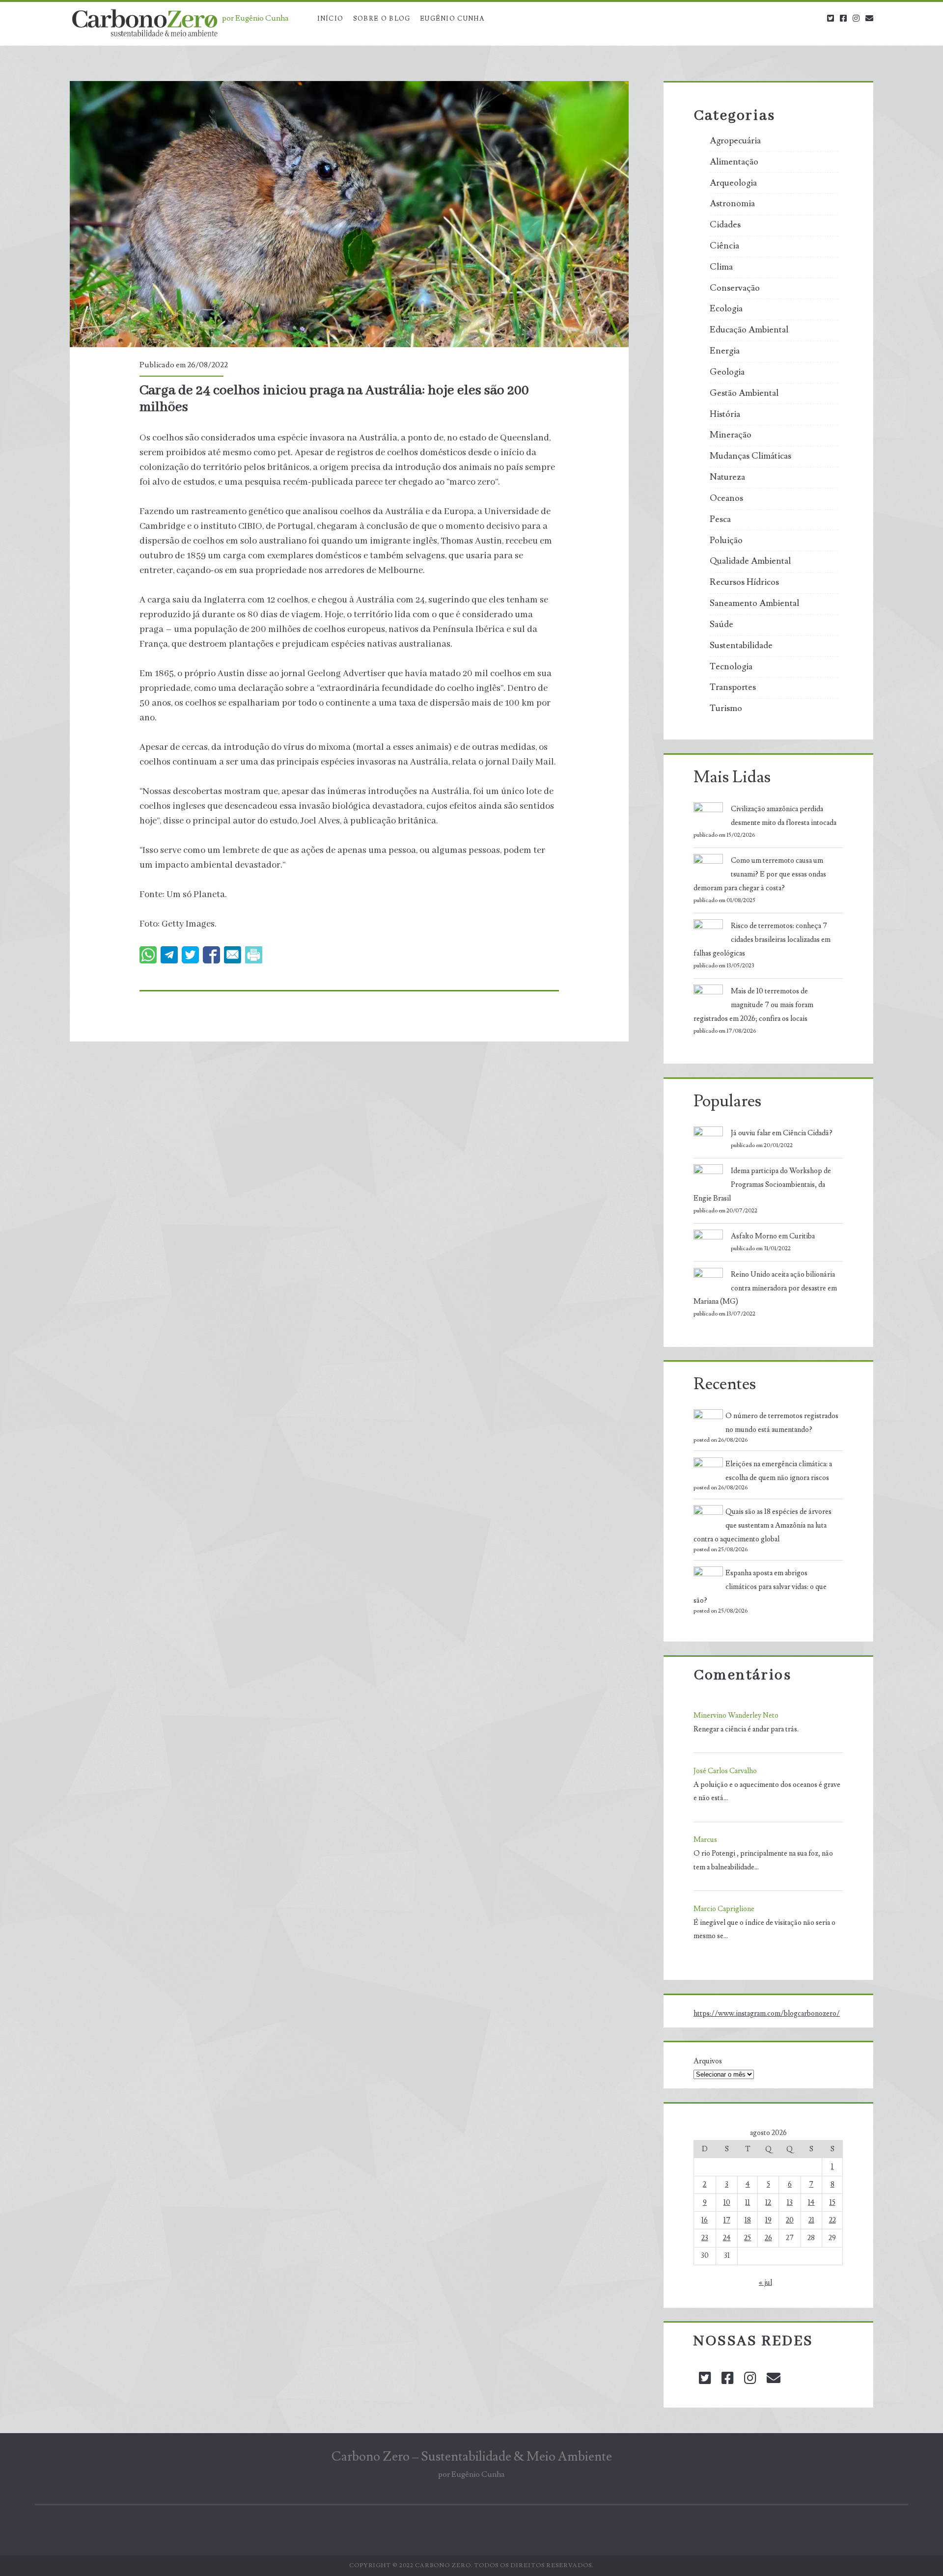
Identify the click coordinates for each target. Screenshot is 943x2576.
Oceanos (726, 498)
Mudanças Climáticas (750, 456)
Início (331, 19)
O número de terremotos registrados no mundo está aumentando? (782, 1423)
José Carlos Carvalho (725, 1771)
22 (832, 2220)
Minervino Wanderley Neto (736, 1715)
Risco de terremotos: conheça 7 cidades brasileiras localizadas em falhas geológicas (762, 940)
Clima (721, 267)
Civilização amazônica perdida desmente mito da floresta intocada (784, 816)
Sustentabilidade (741, 646)
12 (768, 2203)
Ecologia (726, 309)
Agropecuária (735, 141)
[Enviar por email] (233, 955)
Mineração (731, 435)
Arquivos (708, 2061)
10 (727, 2203)
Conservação (735, 288)
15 (832, 2203)
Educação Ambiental (749, 330)
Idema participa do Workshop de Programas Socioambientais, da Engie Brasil (762, 1185)
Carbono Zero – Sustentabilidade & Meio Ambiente (472, 2457)
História (725, 414)
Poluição (726, 541)
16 (705, 2220)
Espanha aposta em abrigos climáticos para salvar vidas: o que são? (760, 1587)
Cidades (725, 225)
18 (748, 2220)
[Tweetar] (190, 955)
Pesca (720, 520)
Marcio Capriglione (724, 1909)
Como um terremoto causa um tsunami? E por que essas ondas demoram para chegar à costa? (760, 874)
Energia (725, 351)
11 (748, 2203)
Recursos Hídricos (744, 582)
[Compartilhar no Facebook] (211, 955)
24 (727, 2238)
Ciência (724, 246)
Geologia (727, 372)
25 (748, 2238)
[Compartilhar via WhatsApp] (148, 955)
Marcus (705, 1840)
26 (768, 2238)
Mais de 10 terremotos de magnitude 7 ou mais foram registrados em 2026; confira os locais (753, 1005)
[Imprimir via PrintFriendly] (254, 955)
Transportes (733, 687)
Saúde (721, 625)
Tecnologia (731, 667)
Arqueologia (733, 183)
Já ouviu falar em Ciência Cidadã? (782, 1133)
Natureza (727, 477)
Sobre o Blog (382, 19)
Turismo (726, 709)
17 (727, 2220)
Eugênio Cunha (452, 19)
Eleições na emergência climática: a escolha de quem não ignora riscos (779, 1471)
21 (811, 2220)
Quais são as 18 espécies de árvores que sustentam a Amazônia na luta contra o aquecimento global (763, 1525)
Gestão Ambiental (744, 393)
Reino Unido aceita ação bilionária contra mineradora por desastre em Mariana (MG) (765, 1288)
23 (705, 2238)
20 (790, 2220)
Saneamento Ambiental (754, 603)
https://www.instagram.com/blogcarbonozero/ (767, 2014)
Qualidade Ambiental (750, 561)
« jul (765, 2283)
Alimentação (734, 162)
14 (811, 2203)
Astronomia (732, 204)
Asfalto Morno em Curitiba (773, 1236)
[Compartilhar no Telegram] (169, 955)
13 (790, 2203)
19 (768, 2220)
